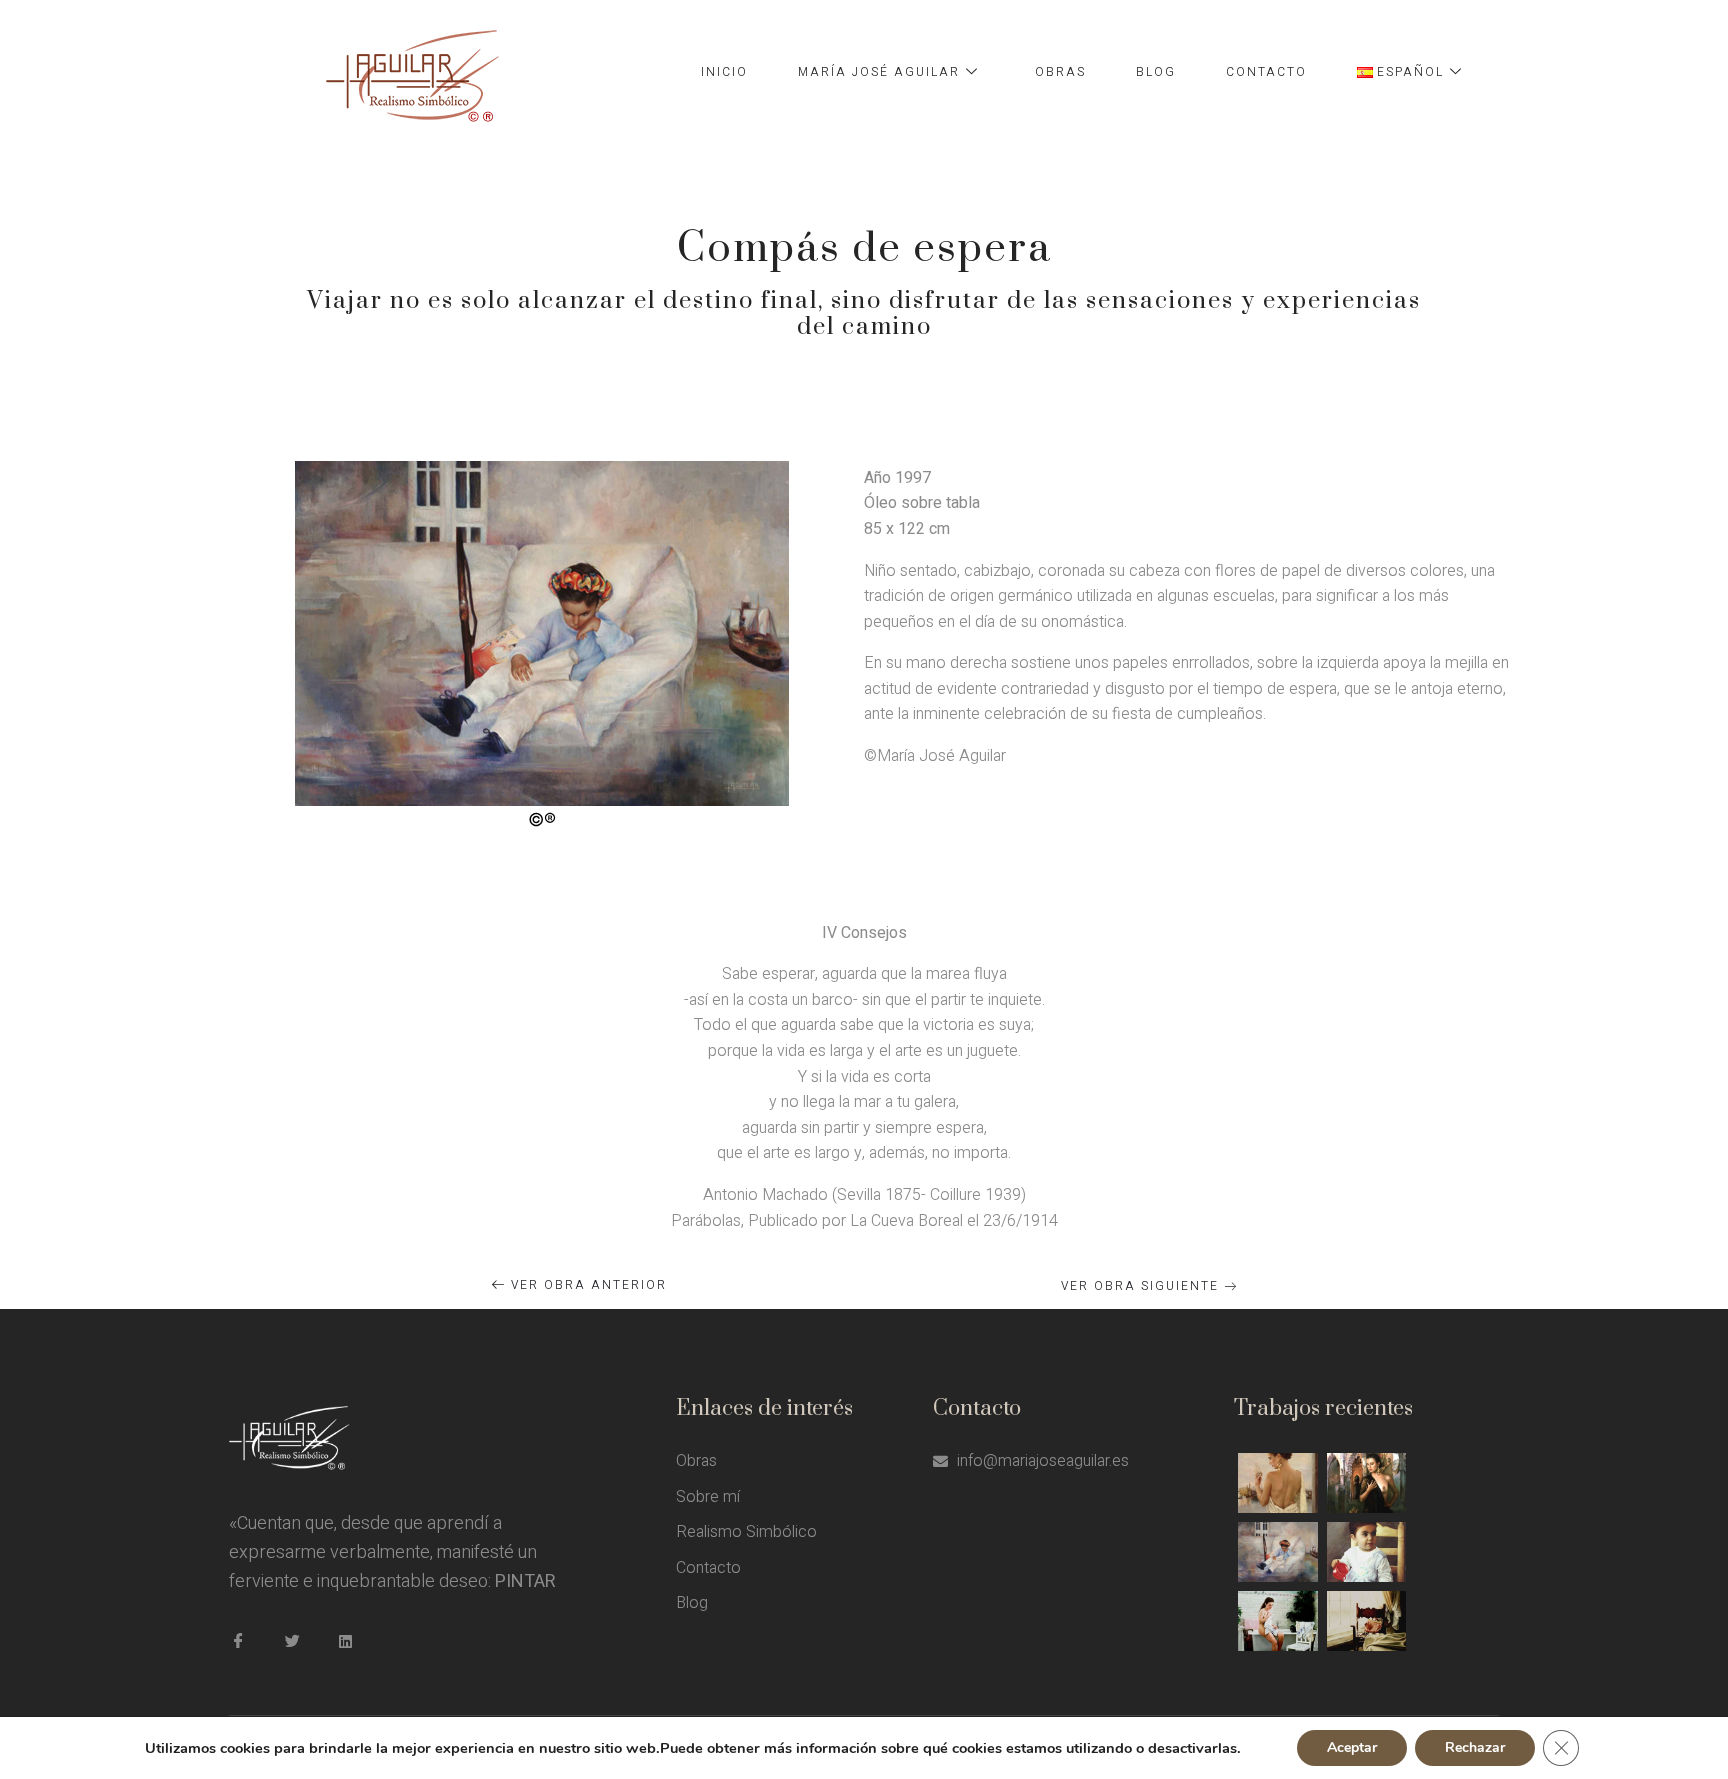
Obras (1060, 72)
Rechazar (1475, 1747)
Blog (1156, 72)
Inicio (724, 72)
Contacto (1266, 72)
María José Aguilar (879, 72)
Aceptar (1352, 1747)
